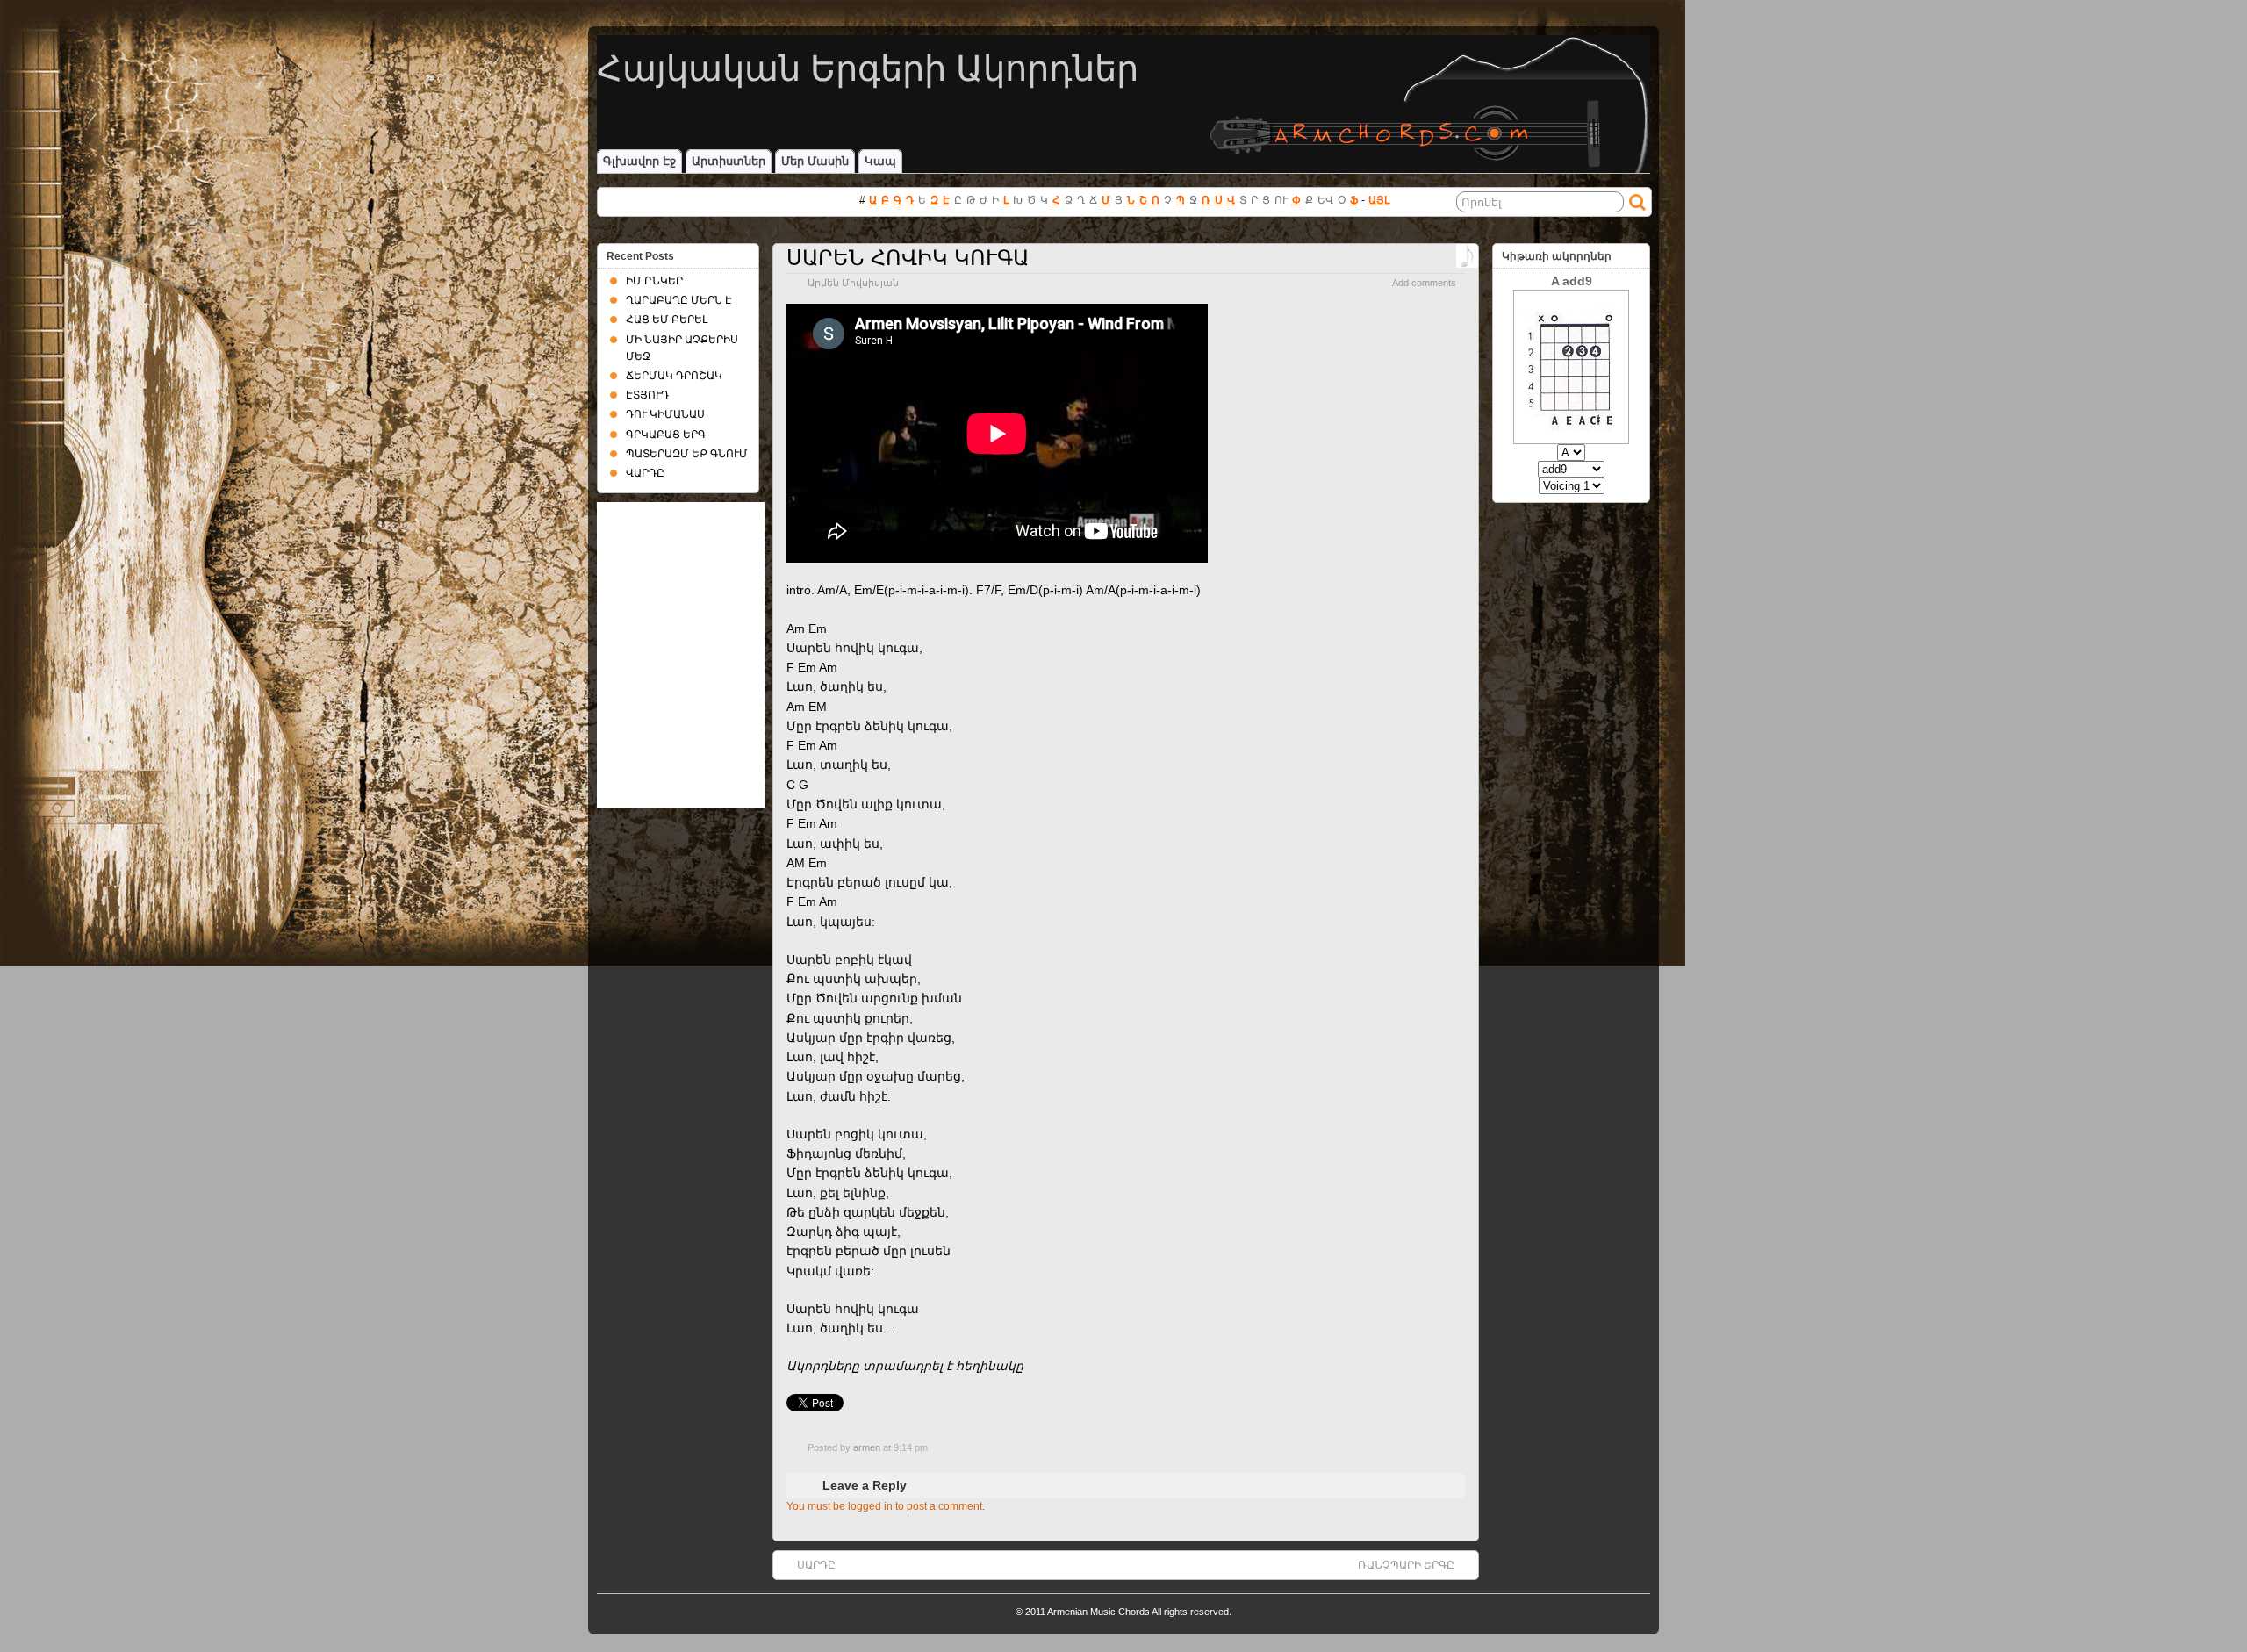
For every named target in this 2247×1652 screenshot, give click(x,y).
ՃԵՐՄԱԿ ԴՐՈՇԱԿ (674, 376)
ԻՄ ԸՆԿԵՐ (654, 281)
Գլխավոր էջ (639, 161)
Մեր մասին (815, 161)
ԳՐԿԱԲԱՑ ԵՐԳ (666, 435)
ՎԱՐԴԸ (645, 473)
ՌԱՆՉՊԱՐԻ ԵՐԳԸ (1406, 1565)
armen (867, 1447)
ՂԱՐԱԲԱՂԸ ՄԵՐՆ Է (679, 300)
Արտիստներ (729, 161)
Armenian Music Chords (1098, 1612)
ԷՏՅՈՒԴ (647, 395)
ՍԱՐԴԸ (816, 1565)
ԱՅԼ (1379, 200)
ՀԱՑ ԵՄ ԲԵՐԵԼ (667, 320)
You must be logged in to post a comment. (886, 1506)
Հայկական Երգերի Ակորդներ (868, 68)
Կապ (880, 161)
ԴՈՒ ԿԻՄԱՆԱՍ (665, 414)
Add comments (1424, 283)
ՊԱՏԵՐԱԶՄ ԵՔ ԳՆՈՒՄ (687, 454)
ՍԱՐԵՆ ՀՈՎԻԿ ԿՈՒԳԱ (908, 258)
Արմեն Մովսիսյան (853, 283)
